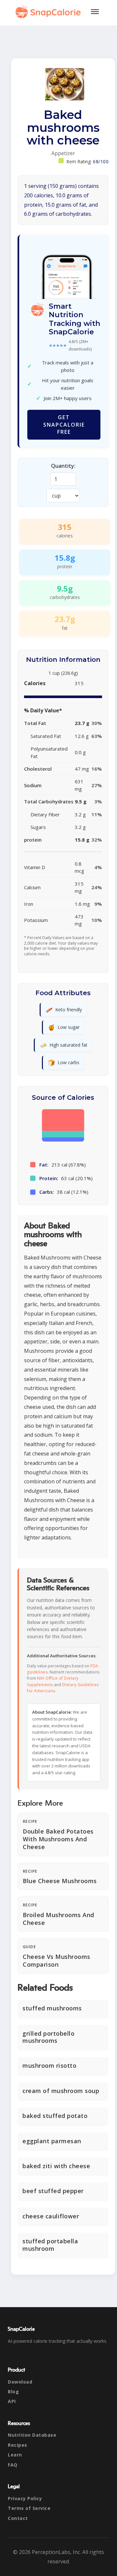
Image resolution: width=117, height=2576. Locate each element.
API (12, 2401)
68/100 (101, 161)
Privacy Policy (25, 2498)
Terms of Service (29, 2508)
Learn (15, 2455)
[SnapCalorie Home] (49, 12)
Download (20, 2382)
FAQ (13, 2465)
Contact (18, 2518)
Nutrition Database (32, 2435)
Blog (13, 2392)
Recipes (18, 2445)
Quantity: (63, 466)
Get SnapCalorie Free (64, 425)
